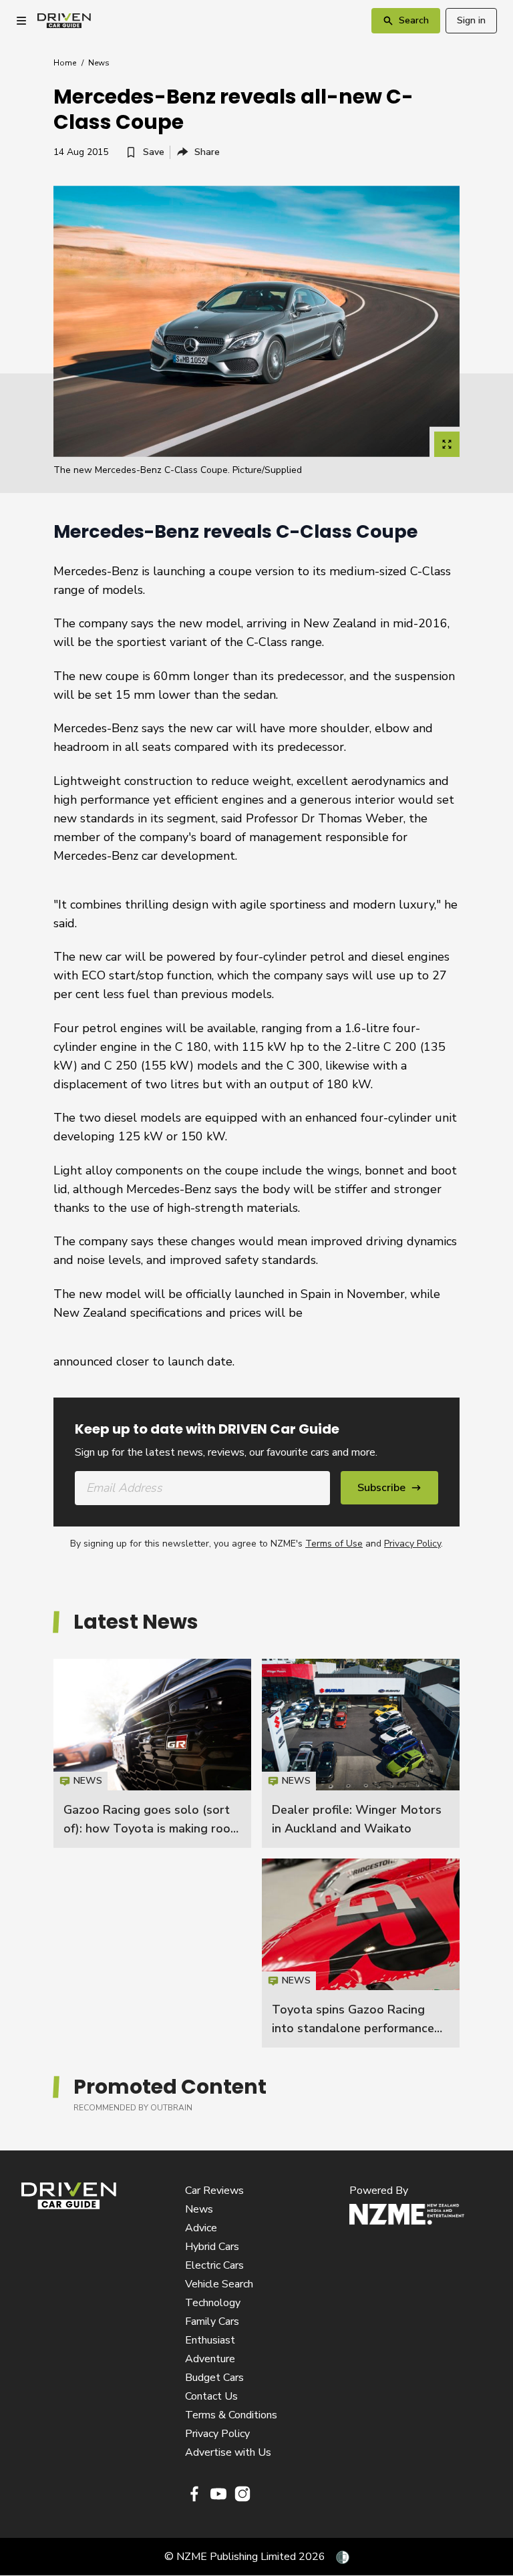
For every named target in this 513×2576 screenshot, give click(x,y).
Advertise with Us (228, 2452)
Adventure (210, 2359)
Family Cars (212, 2321)
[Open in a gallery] (447, 444)
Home (65, 63)
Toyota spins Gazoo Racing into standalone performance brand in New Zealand (353, 2028)
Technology (213, 2303)
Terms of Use (334, 1544)
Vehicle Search (219, 2284)
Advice (201, 2228)
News (99, 63)
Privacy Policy (412, 1544)
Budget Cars (214, 2378)
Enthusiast (210, 2340)
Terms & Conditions (231, 2415)
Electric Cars (214, 2265)
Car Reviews (214, 2191)
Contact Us (211, 2396)
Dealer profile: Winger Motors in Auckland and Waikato (361, 1753)
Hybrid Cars (212, 2247)
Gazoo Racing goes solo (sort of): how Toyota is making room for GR (152, 1828)
